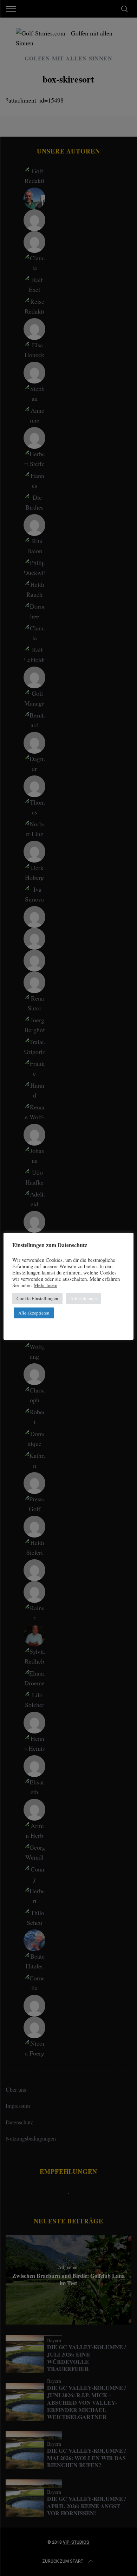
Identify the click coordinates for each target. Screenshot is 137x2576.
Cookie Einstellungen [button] (37, 1298)
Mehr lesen (45, 1285)
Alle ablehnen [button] (84, 1298)
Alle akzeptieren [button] (34, 1313)
